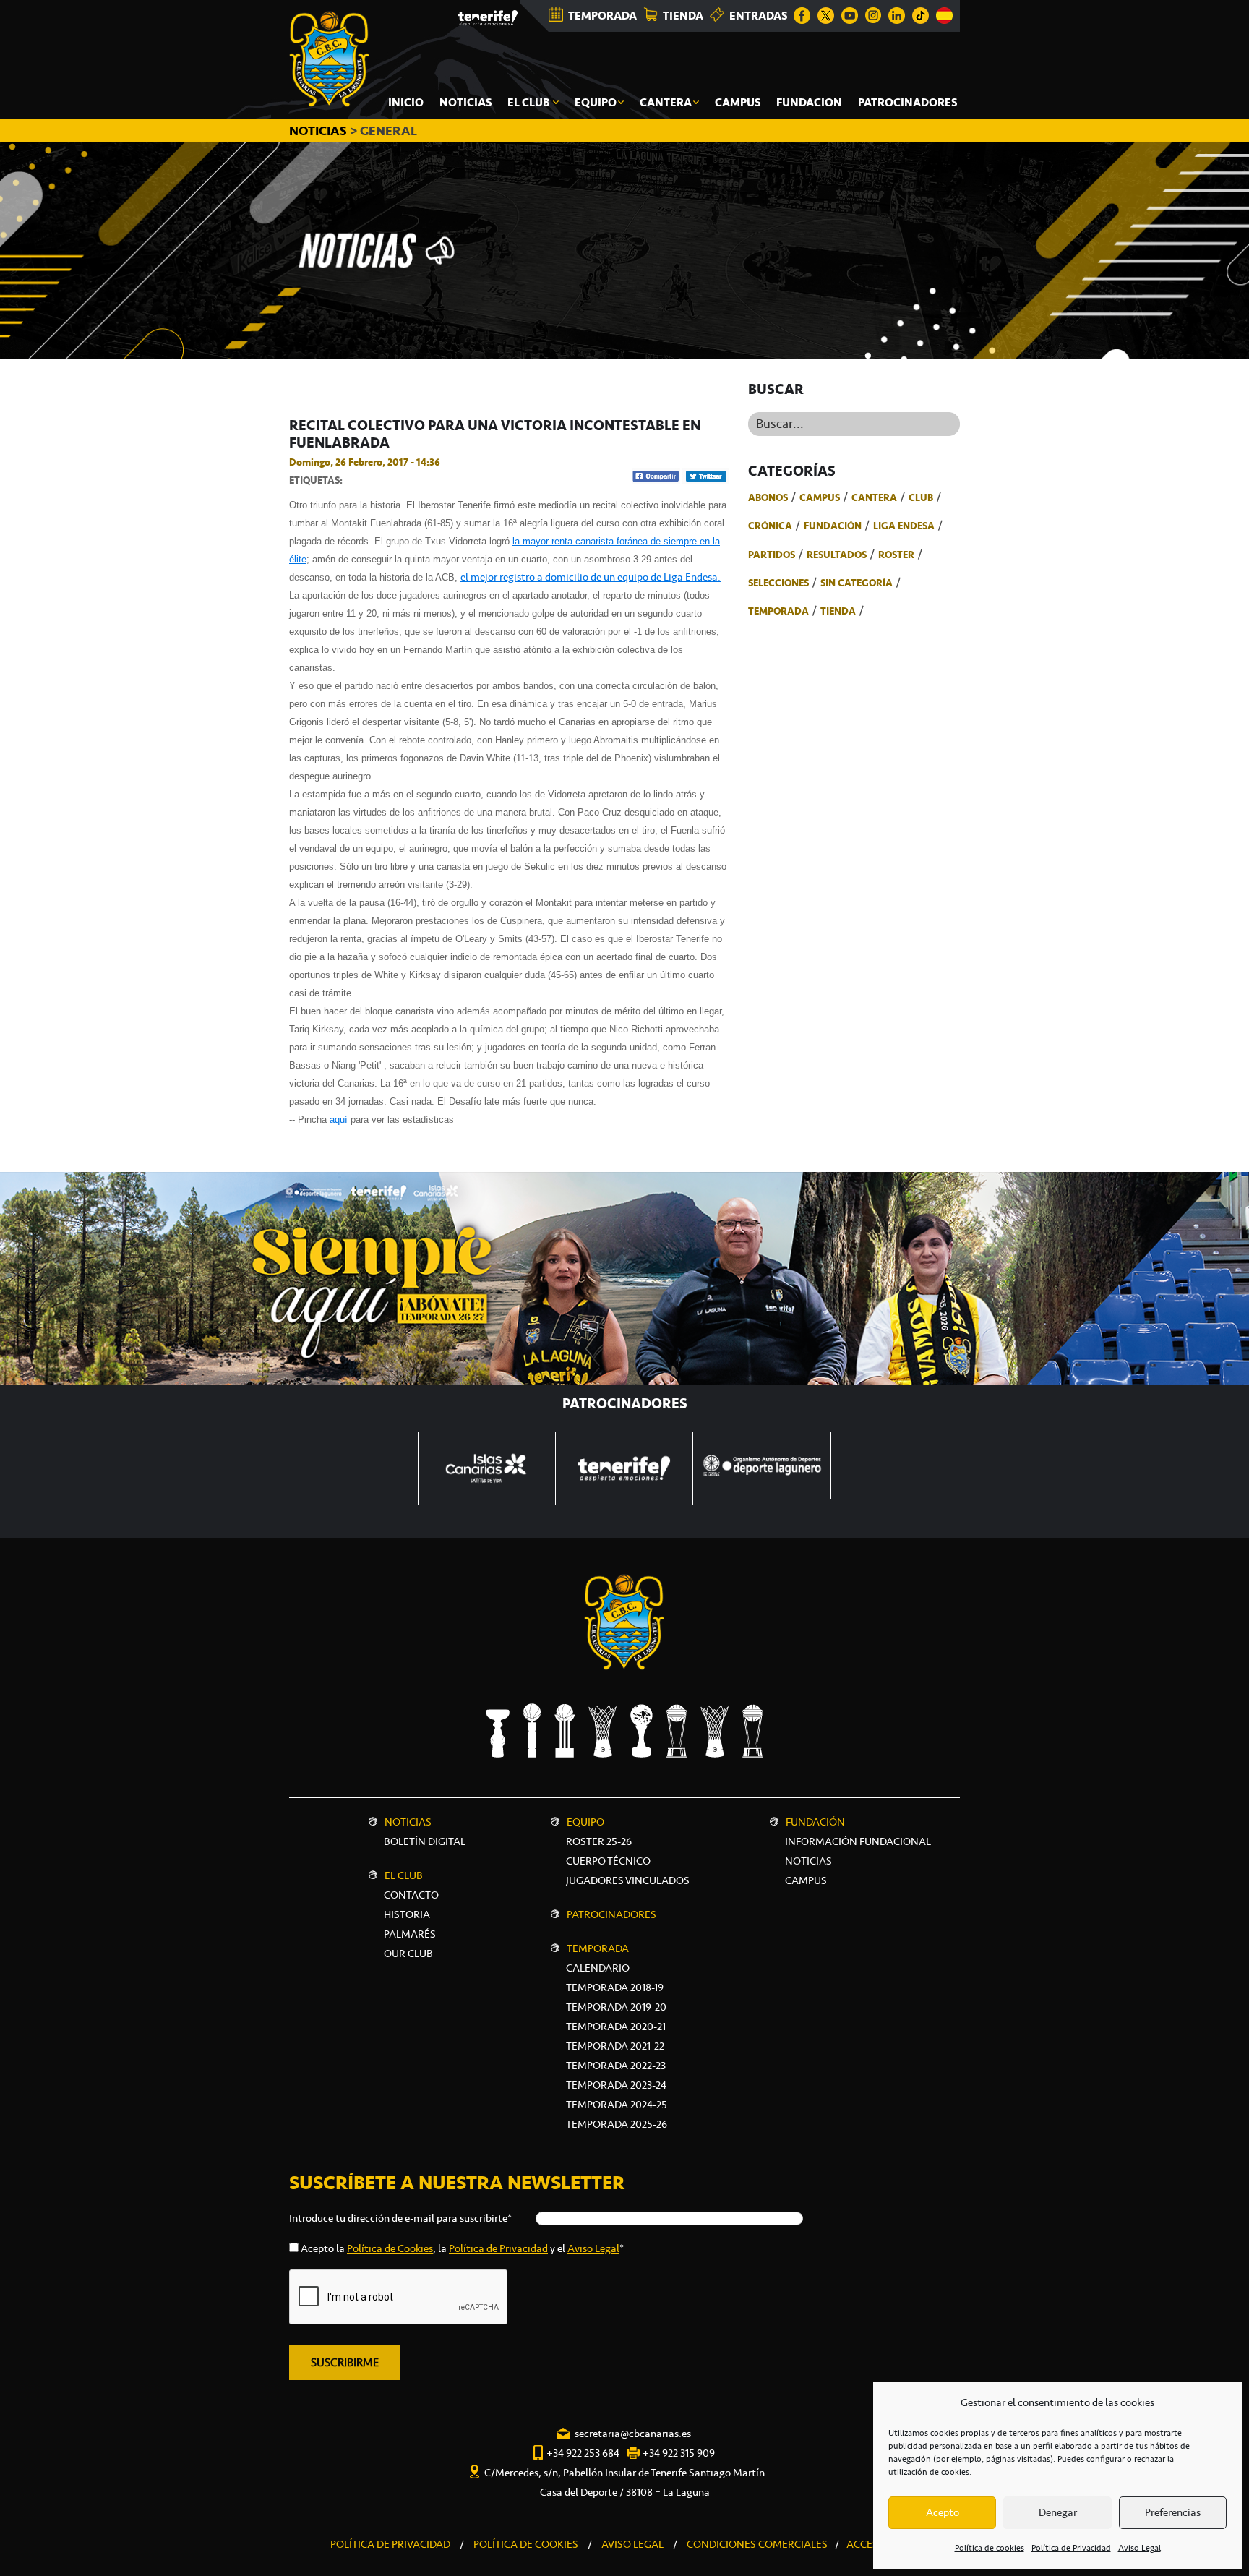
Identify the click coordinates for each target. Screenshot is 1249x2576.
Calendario (598, 1968)
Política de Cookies (390, 2248)
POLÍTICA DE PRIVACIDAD (390, 2544)
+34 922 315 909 (679, 2453)
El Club (404, 1875)
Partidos (772, 555)
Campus (820, 497)
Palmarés (410, 1934)
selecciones (778, 583)
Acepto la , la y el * (462, 2248)
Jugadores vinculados (628, 1880)
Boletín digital (425, 1841)
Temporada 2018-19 (615, 1987)
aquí (340, 1120)
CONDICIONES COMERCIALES (757, 2544)
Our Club (408, 1954)
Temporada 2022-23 (616, 2066)
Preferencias (1173, 2512)
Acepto (943, 2512)
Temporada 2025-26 (617, 2124)
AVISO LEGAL (632, 2544)
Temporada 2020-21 (616, 2027)
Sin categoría (857, 583)
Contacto (411, 1895)
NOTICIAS (319, 131)
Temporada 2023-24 (616, 2085)
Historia (407, 1914)
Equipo (585, 1822)
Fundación (833, 526)
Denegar (1058, 2512)
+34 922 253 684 (583, 2453)
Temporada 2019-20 (616, 2007)
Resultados (837, 555)
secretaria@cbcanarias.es (633, 2434)
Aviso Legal (1139, 2548)
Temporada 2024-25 (617, 2105)
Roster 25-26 (599, 1841)
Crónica (770, 526)
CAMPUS (806, 1880)
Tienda (838, 611)
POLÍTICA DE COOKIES (526, 2544)
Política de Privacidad (1071, 2548)
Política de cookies (990, 2548)
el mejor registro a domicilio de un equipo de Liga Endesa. (591, 577)
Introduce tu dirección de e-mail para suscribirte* (400, 2218)
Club (921, 497)
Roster (896, 555)
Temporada (778, 611)
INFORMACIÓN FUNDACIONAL (858, 1841)
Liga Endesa (904, 526)
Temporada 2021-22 (615, 2046)
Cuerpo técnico (608, 1861)
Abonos (768, 497)
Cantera (874, 497)
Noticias (408, 1822)
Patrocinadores (611, 1914)
